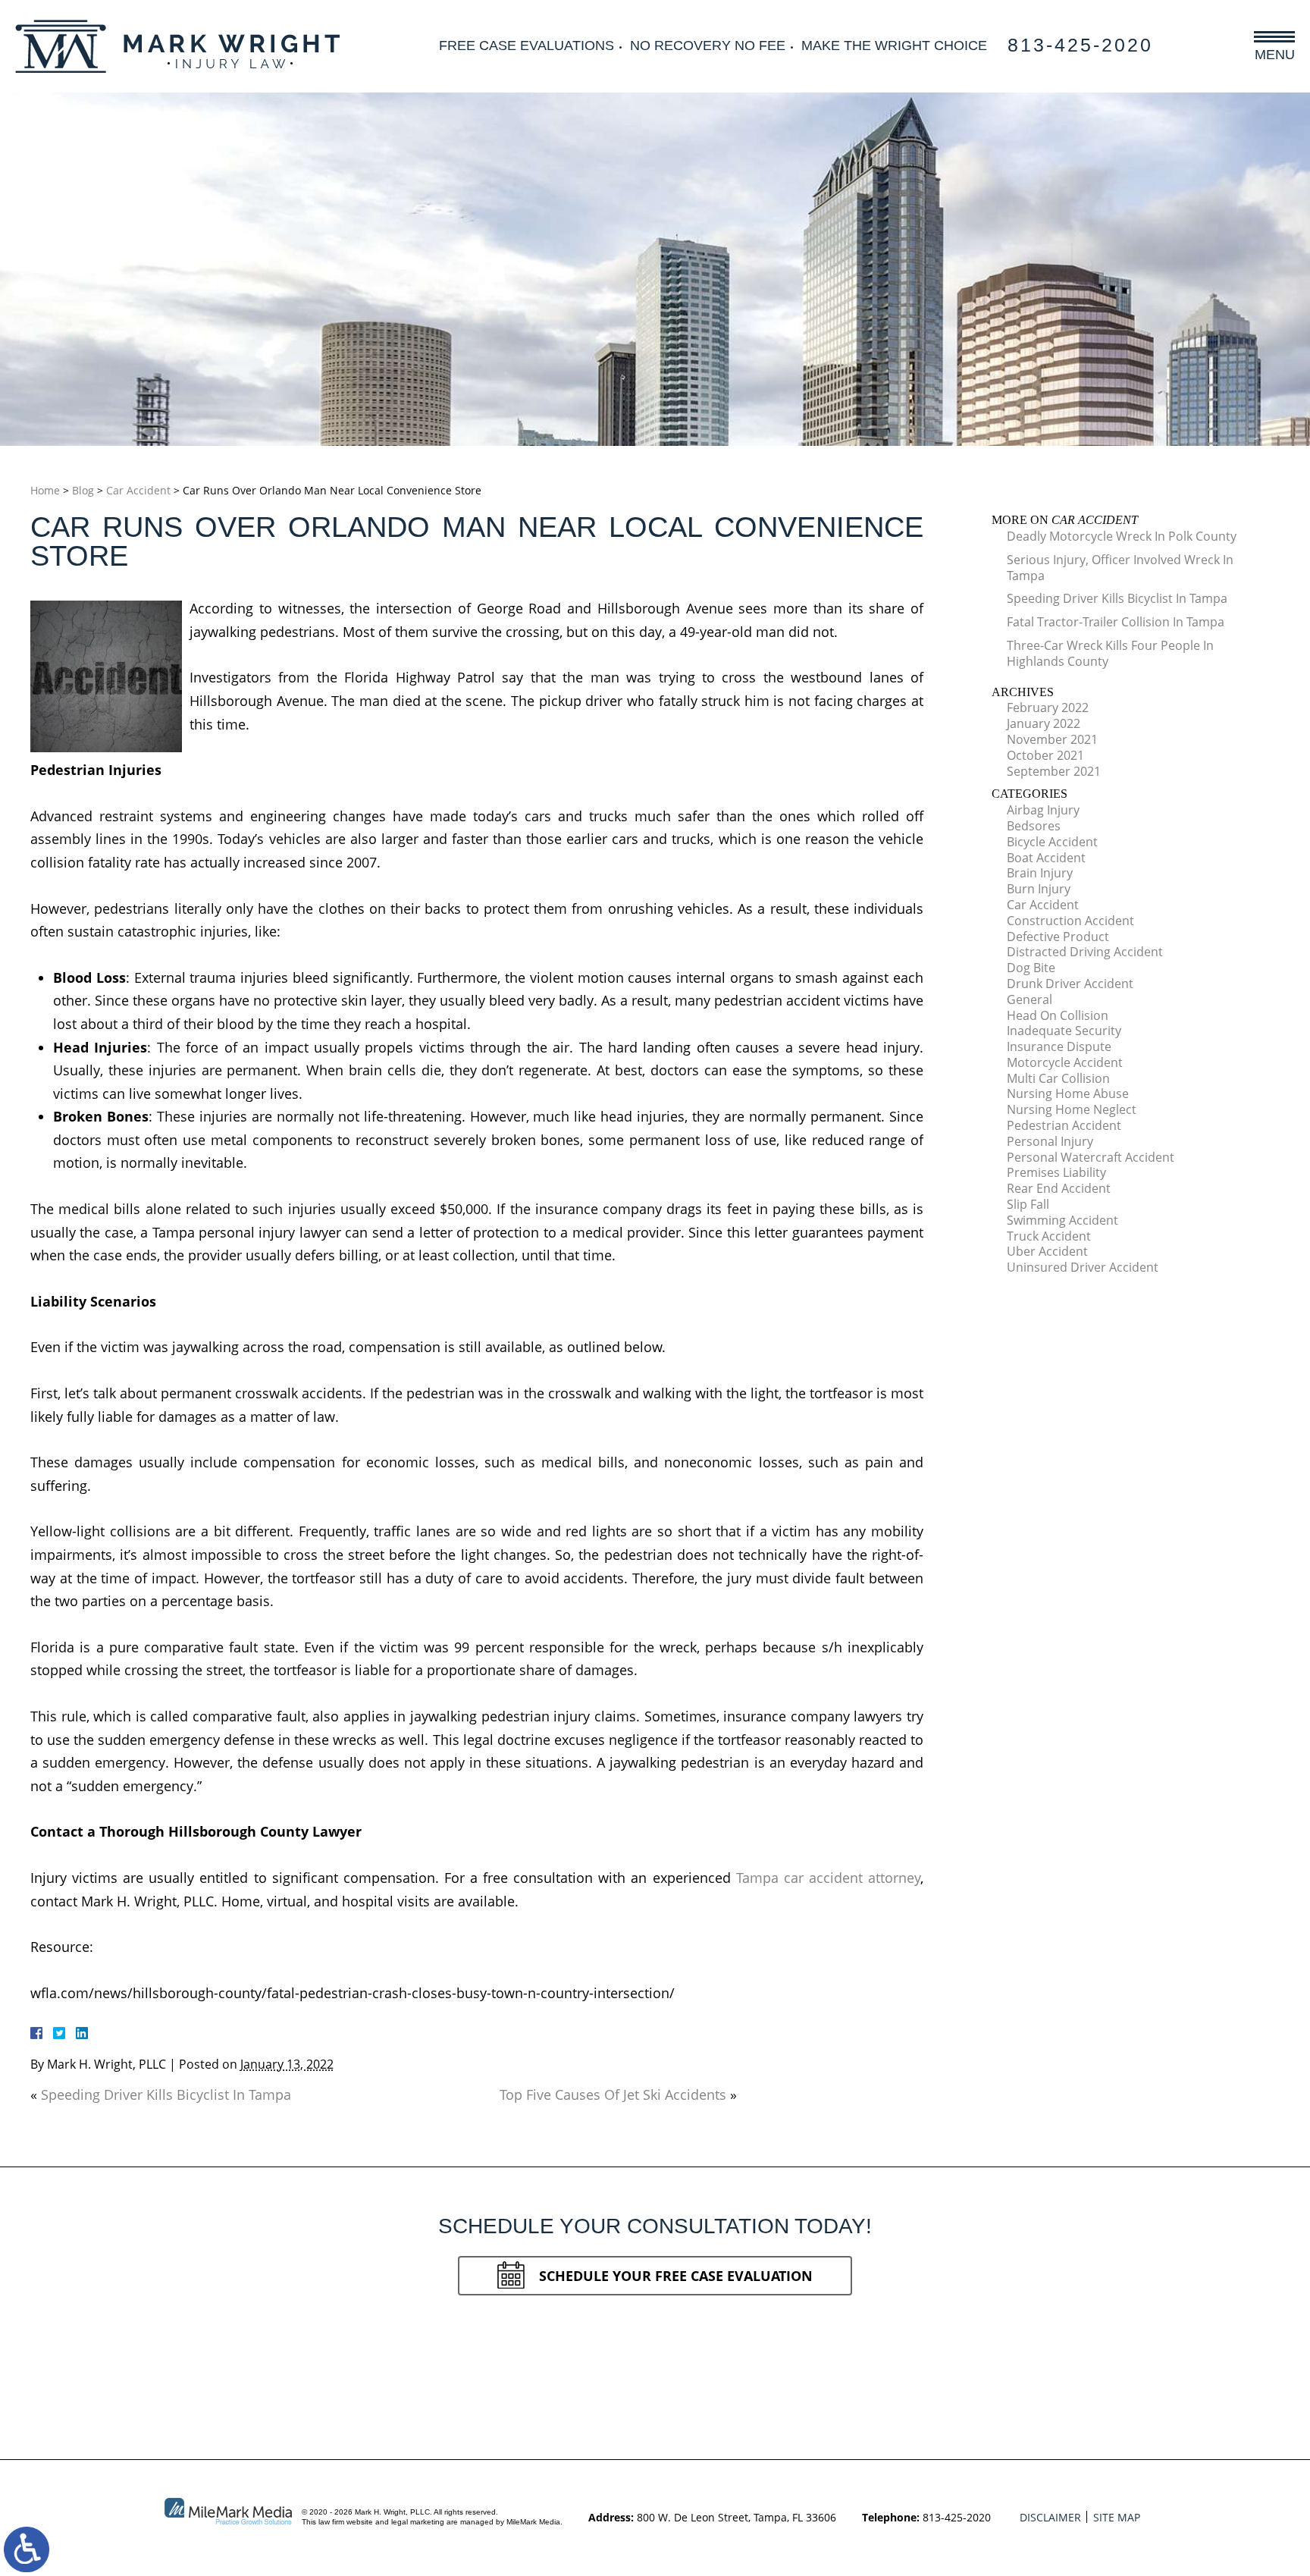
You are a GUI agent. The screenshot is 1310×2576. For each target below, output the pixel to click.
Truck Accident (1049, 1236)
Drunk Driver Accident (1070, 984)
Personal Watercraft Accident (1091, 1157)
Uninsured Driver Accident (1083, 1267)
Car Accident (138, 490)
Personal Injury (1050, 1141)
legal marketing (418, 2522)
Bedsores (1034, 826)
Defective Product (1058, 937)
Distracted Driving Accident (1085, 952)
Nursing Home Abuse (1068, 1093)
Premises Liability (1056, 1172)
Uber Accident (1047, 1251)
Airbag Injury (1043, 810)
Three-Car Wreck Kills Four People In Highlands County (1110, 653)
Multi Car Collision (1058, 1078)
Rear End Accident (1059, 1188)
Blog (83, 490)
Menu (1275, 54)
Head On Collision (1058, 1015)
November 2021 (1052, 739)
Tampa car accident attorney (828, 1878)
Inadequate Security (1064, 1031)
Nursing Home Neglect (1072, 1109)
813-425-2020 (1080, 45)
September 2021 (1054, 771)
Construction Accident (1070, 921)
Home (45, 490)
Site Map (1117, 2517)
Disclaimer (1050, 2517)
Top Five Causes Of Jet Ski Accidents (613, 2094)
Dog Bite (1031, 968)
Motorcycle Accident (1065, 1062)
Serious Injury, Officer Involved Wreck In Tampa (1120, 568)
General (1030, 999)
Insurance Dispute (1059, 1046)
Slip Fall (1028, 1204)
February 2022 (1048, 708)
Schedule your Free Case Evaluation (676, 2276)
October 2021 (1045, 755)
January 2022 (1044, 723)
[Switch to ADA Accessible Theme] (27, 2549)
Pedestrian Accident (1064, 1125)
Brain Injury (1040, 873)
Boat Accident (1046, 858)
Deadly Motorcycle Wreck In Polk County (1122, 536)
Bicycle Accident (1052, 842)
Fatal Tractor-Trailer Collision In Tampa (1116, 622)
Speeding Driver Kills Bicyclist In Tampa (166, 2094)
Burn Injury (1039, 889)
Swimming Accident (1062, 1220)
